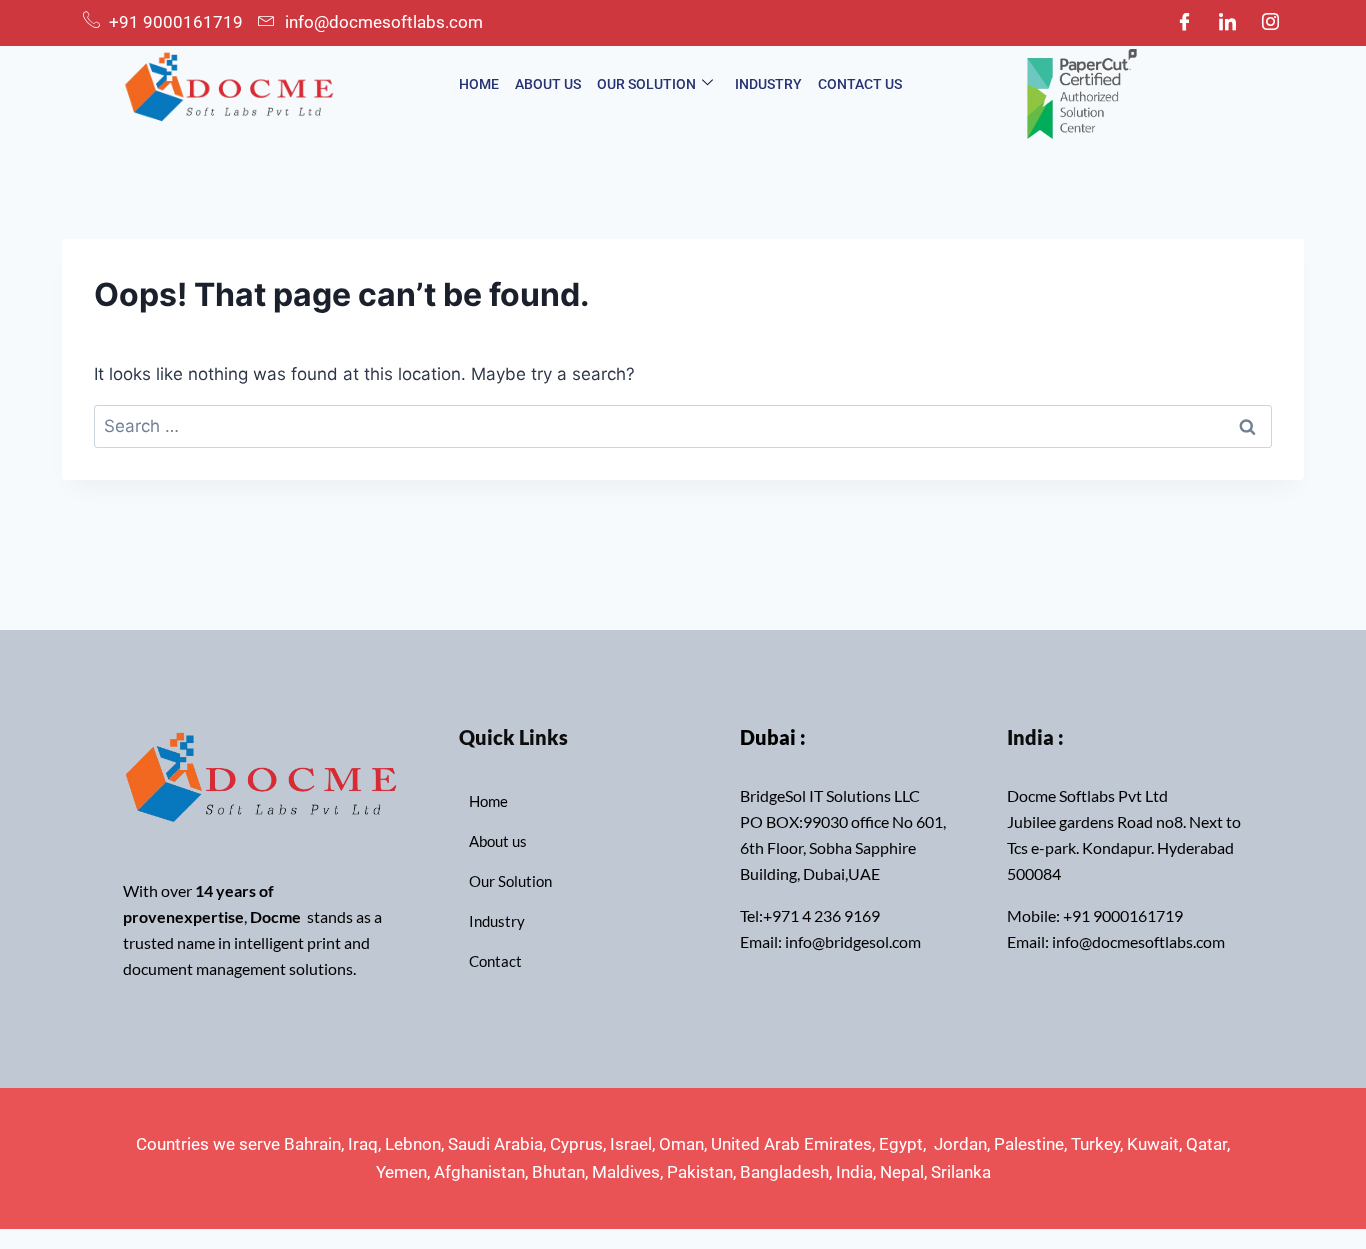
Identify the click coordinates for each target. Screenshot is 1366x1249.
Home (479, 84)
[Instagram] (1270, 23)
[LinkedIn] (1227, 23)
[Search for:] (683, 426)
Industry (768, 84)
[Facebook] (1184, 23)
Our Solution (646, 84)
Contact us (860, 84)
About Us (548, 84)
